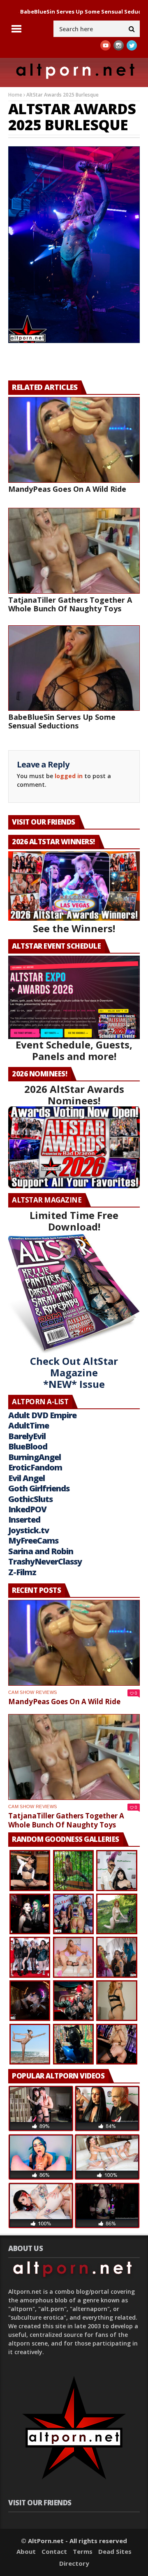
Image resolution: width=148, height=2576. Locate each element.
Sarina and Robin (41, 1551)
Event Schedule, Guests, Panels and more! (74, 1050)
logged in (69, 776)
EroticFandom (35, 1467)
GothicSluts (30, 1499)
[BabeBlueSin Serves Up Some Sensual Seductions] (74, 668)
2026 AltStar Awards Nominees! (74, 1095)
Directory (74, 2563)
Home (15, 95)
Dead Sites (115, 2551)
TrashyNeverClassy (45, 1561)
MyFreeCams (33, 1540)
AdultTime (29, 1425)
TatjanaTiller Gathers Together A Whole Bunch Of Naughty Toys (70, 604)
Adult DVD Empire (42, 1415)
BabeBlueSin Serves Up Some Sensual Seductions (62, 721)
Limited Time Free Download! (74, 1221)
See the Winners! (74, 928)
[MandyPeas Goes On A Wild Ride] (74, 440)
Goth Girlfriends (39, 1488)
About (26, 2551)
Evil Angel (27, 1478)
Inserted (24, 1520)
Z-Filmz (22, 1572)
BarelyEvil (27, 1436)
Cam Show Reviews (32, 1692)
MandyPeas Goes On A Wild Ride (67, 489)
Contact (54, 2551)
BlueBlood (28, 1446)
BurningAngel (35, 1457)
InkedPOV (27, 1509)
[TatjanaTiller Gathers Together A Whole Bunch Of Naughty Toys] (74, 551)
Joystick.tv (29, 1530)
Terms (83, 2551)
